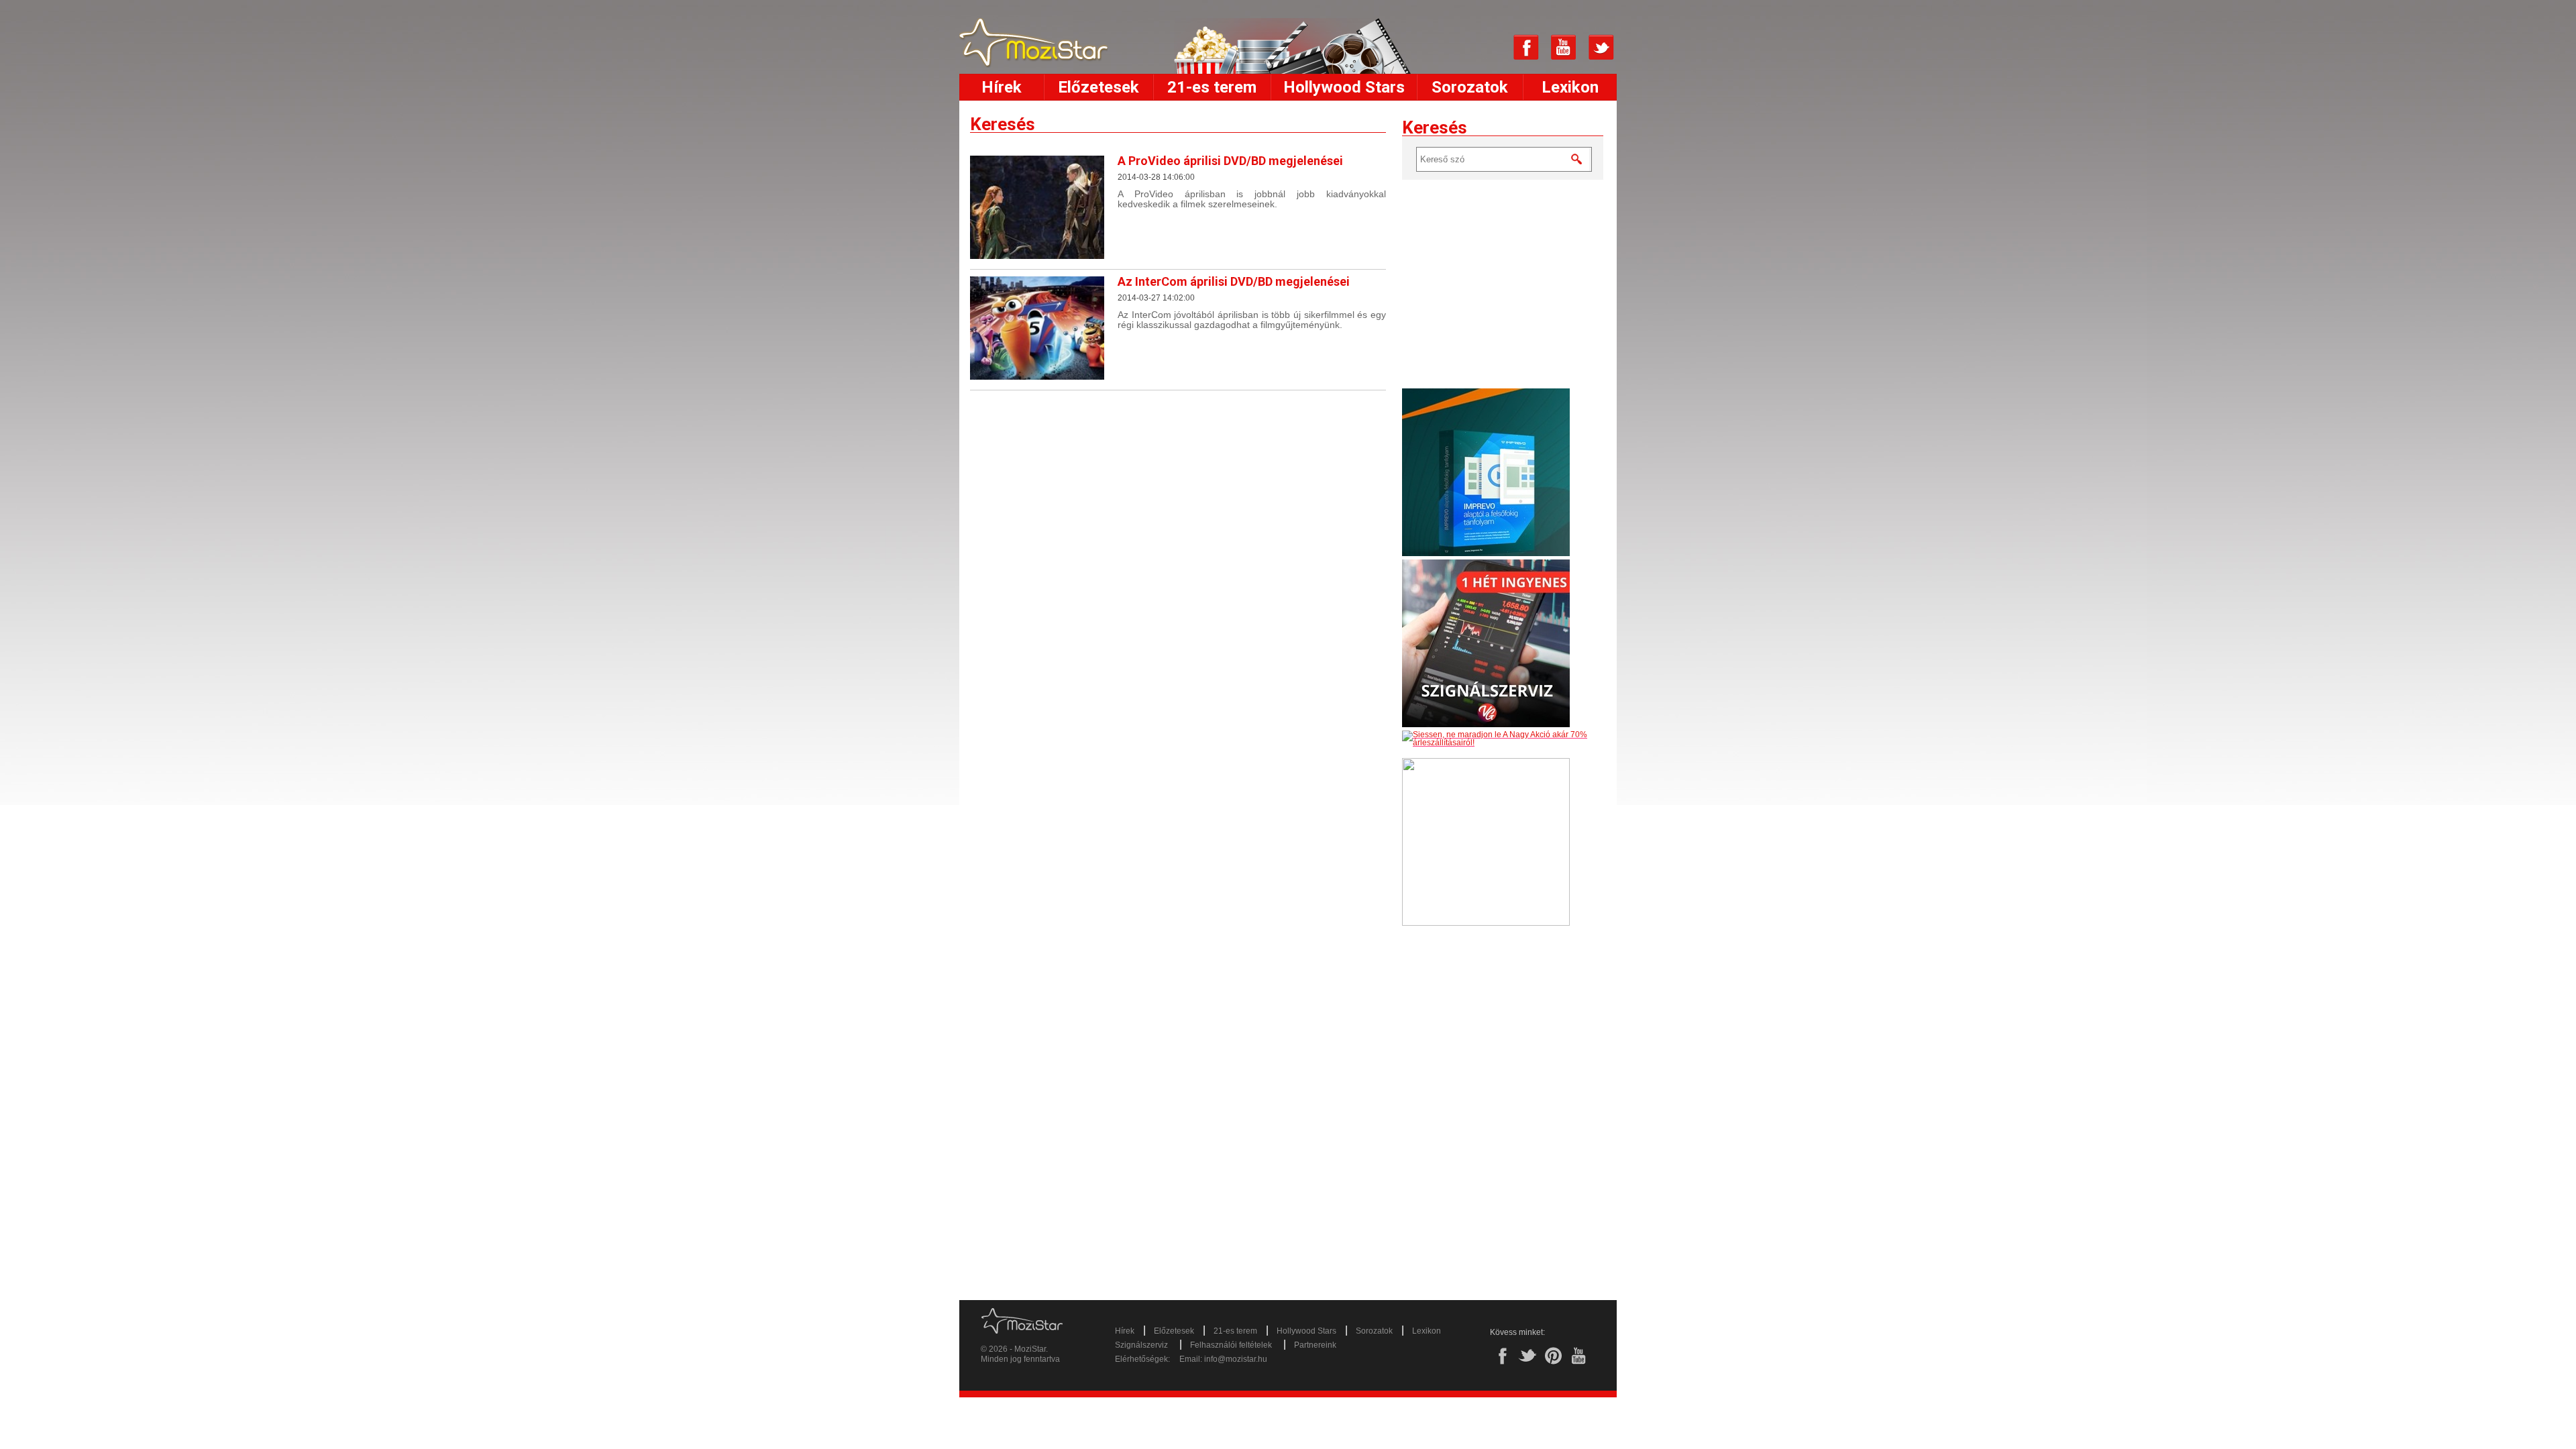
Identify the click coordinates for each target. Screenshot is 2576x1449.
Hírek (1002, 87)
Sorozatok (1470, 87)
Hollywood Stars (1344, 87)
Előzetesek (1098, 87)
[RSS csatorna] (1489, 48)
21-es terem (1212, 87)
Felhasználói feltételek (1231, 1345)
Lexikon (1570, 87)
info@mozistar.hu (1236, 1359)
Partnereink (1315, 1345)
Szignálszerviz (1141, 1345)
